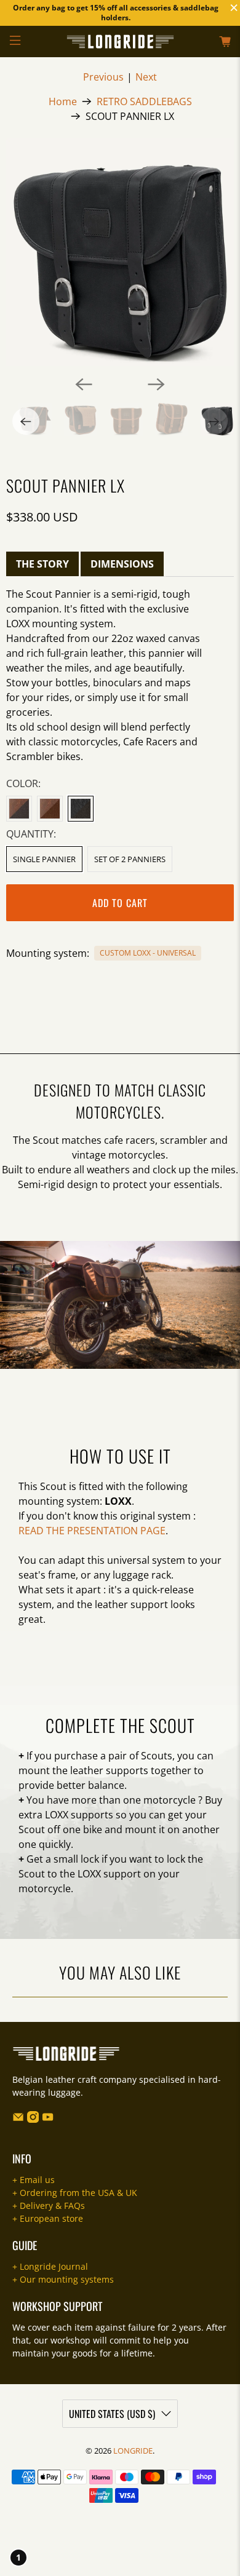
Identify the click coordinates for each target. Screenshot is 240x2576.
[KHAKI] (19, 809)
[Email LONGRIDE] (18, 2119)
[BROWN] (50, 809)
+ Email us (34, 2180)
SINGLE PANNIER (44, 859)
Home (63, 101)
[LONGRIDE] (120, 42)
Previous (103, 77)
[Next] (156, 384)
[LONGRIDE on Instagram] (33, 2119)
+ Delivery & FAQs (49, 2205)
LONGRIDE (133, 2451)
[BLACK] (81, 809)
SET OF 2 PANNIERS (130, 859)
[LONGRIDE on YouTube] (48, 2119)
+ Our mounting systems (63, 2279)
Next (146, 77)
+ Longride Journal (50, 2266)
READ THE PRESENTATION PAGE (92, 1531)
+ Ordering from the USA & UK (75, 2193)
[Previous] (84, 384)
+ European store (48, 2218)
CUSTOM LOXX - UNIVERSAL (148, 953)
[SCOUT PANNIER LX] (120, 252)
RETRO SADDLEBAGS (144, 101)
